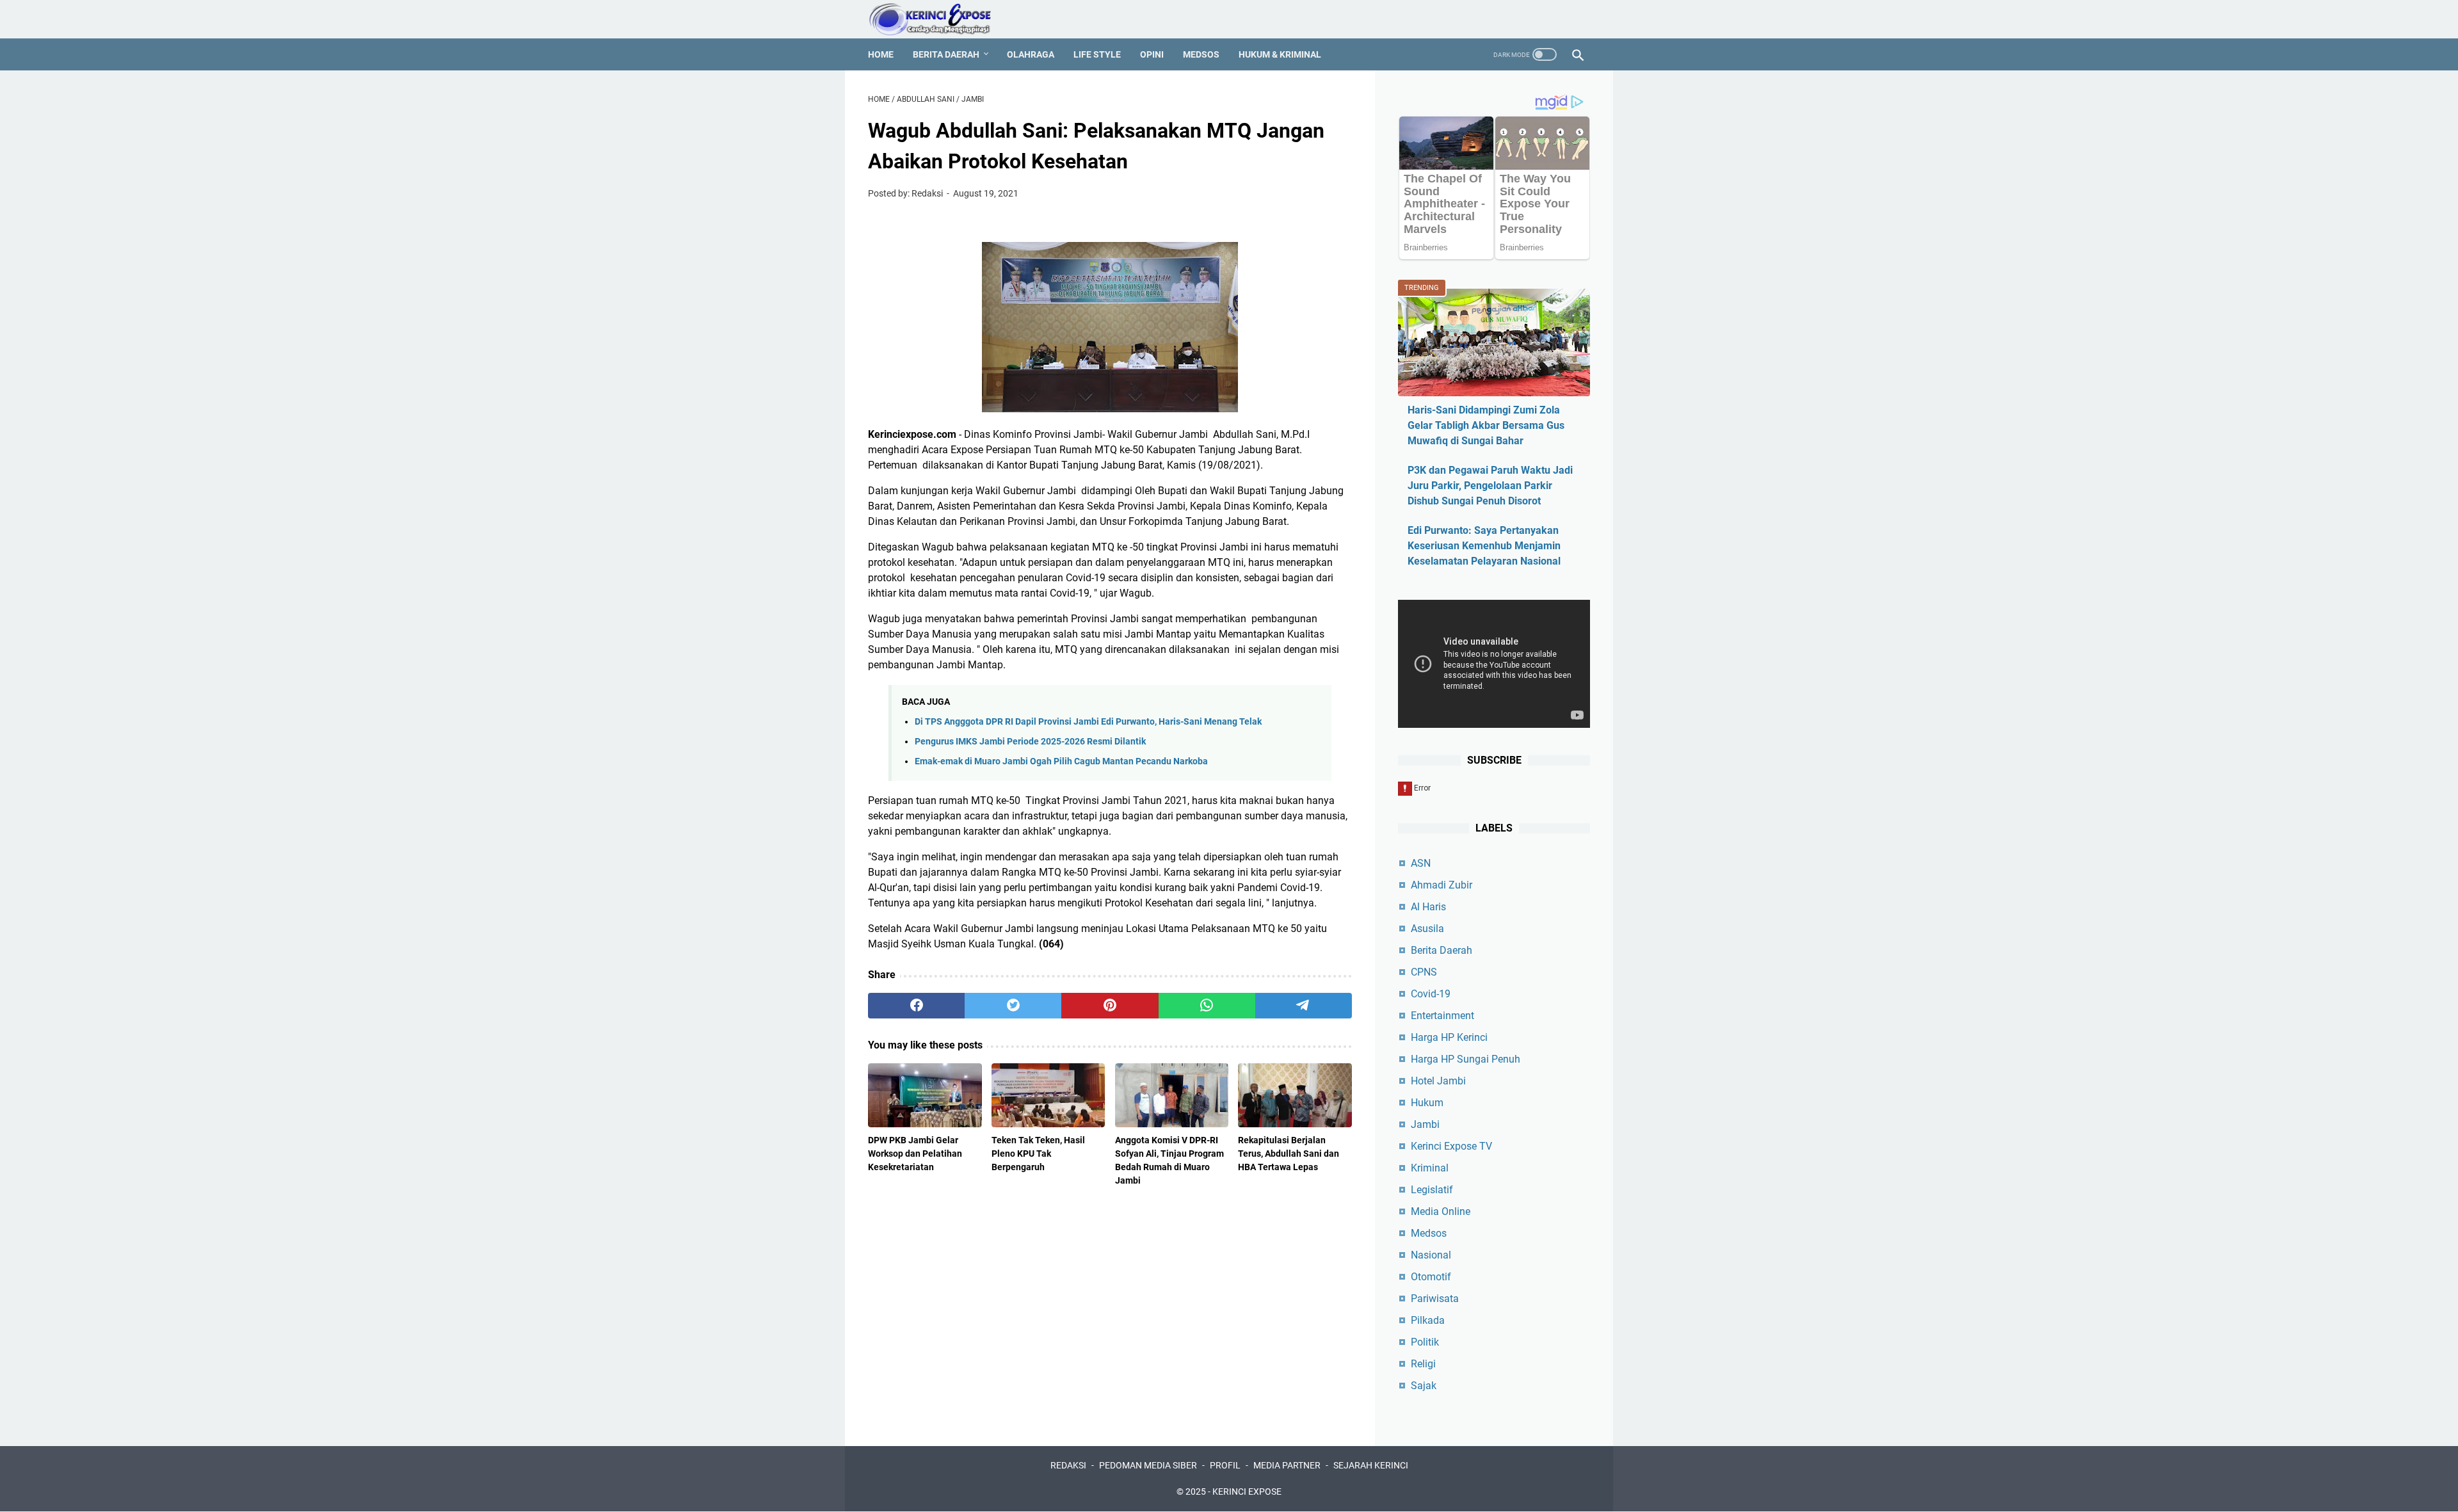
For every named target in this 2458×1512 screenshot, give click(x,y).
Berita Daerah (946, 54)
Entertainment (1442, 1016)
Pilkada (1428, 1320)
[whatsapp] (1207, 1006)
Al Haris (1428, 907)
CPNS (1424, 972)
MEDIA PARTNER (1287, 1465)
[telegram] (1304, 1006)
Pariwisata (1435, 1299)
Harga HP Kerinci (1449, 1037)
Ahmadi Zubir (1442, 885)
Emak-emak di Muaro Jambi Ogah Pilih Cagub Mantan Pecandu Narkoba (1061, 761)
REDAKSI (1068, 1465)
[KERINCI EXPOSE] (939, 19)
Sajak (1424, 1386)
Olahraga (1031, 54)
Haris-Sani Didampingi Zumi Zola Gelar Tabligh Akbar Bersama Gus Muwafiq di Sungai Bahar (1486, 425)
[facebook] (916, 1006)
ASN (1421, 863)
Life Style (1097, 54)
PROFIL (1225, 1465)
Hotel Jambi (1438, 1081)
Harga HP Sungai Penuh (1466, 1059)
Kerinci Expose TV (1451, 1146)
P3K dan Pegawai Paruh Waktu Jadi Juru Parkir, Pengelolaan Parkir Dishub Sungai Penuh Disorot (1490, 486)
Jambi (1425, 1124)
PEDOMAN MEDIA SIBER (1148, 1465)
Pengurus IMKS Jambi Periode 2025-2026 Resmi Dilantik (1030, 742)
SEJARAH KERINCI (1371, 1465)
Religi (1423, 1364)
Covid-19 (1431, 994)
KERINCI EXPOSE (1247, 1492)
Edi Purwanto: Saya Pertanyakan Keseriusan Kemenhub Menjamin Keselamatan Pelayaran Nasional (1484, 546)
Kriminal (1430, 1168)
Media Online (1441, 1211)
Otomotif (1431, 1277)
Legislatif (1432, 1190)
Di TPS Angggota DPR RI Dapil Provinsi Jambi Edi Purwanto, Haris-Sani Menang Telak (1088, 722)
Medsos (1201, 54)
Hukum (1427, 1103)
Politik (1425, 1342)
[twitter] (1013, 1006)
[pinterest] (1110, 1006)
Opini (1152, 54)
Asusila (1427, 929)
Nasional (1431, 1255)
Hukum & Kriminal (1280, 54)
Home (881, 54)
